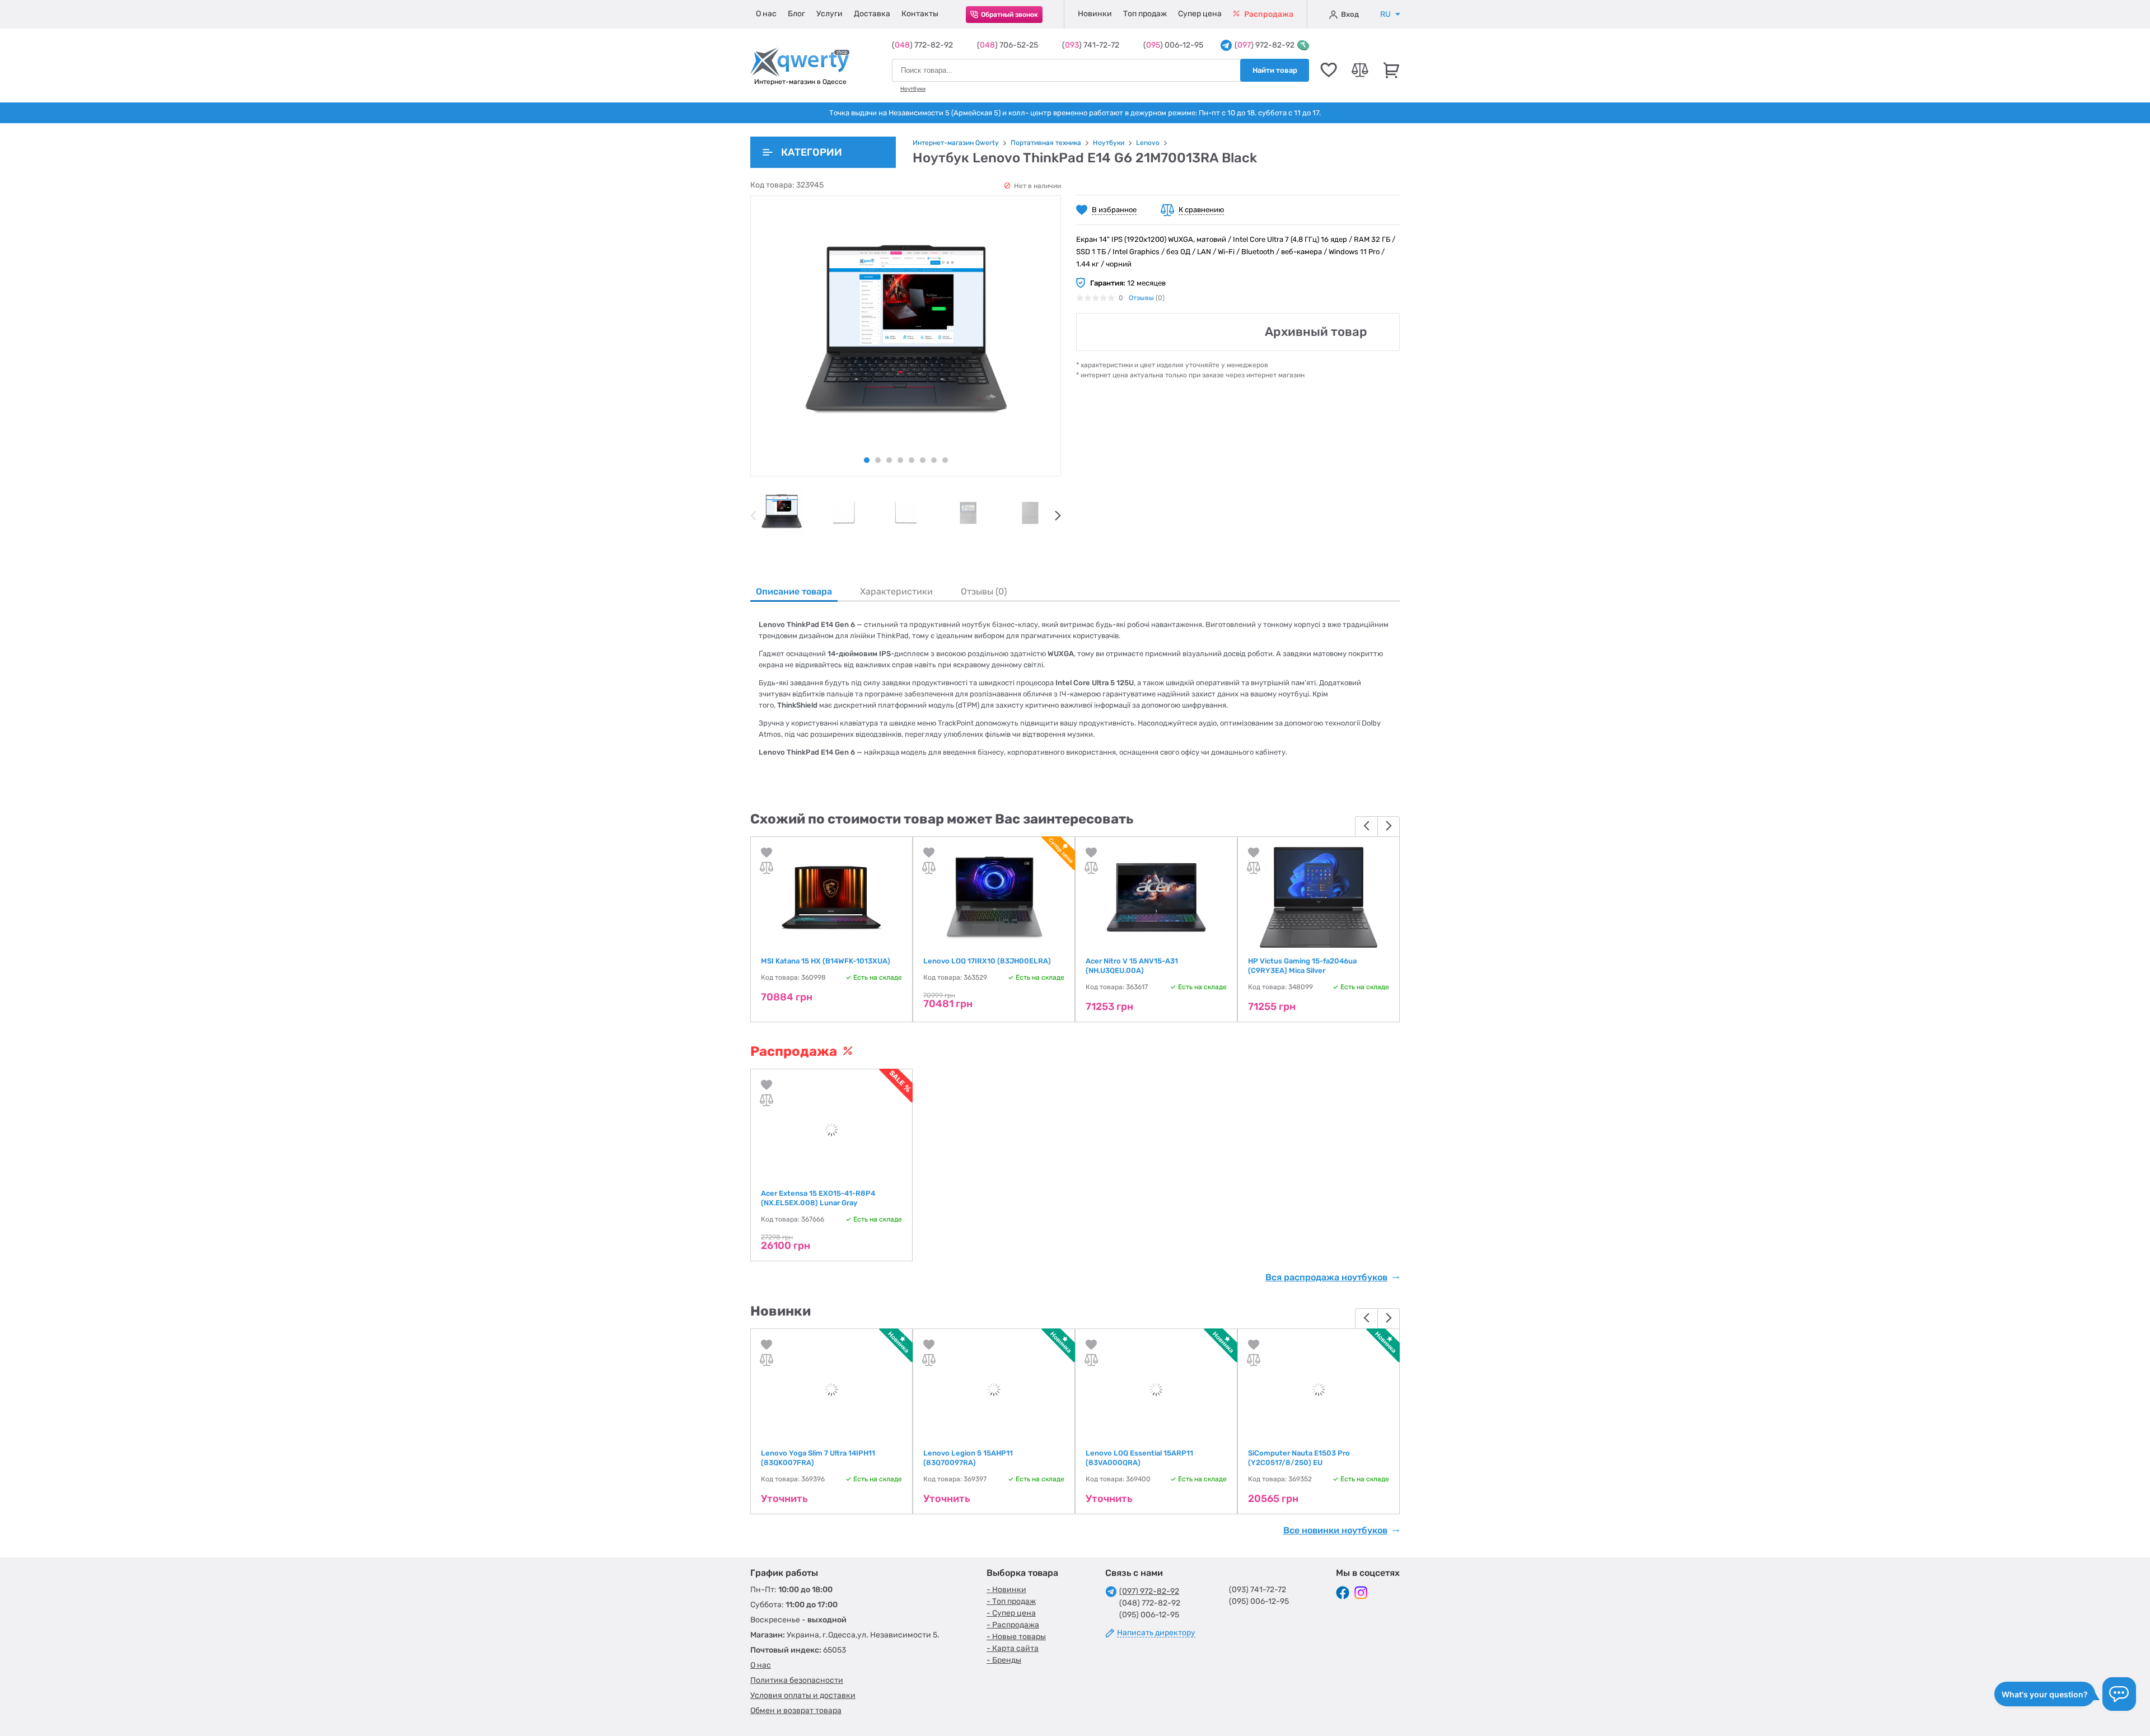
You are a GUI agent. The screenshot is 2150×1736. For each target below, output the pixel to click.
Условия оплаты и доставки (803, 1695)
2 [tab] (878, 460)
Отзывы (1141, 298)
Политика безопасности (797, 1680)
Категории (812, 152)
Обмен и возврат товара (796, 1711)
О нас (766, 14)
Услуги (829, 14)
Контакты (920, 14)
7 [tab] (934, 460)
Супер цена (1200, 14)
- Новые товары (1016, 1637)
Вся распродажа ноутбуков (1326, 1278)
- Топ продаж (1011, 1601)
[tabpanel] (781, 513)
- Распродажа (1013, 1625)
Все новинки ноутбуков (1335, 1531)
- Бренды (1004, 1660)
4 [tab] (900, 460)
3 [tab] (889, 460)
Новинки (1095, 14)
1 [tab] (867, 460)
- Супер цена (1011, 1613)
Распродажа (1268, 14)
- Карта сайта (1013, 1648)
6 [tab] (923, 460)
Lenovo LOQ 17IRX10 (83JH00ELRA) (987, 961)
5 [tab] (912, 460)
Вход (1350, 14)
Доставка (872, 14)
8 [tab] (945, 460)
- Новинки (1006, 1590)
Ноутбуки (913, 89)
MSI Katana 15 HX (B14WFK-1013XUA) (826, 961)
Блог (796, 14)
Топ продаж (1145, 14)
